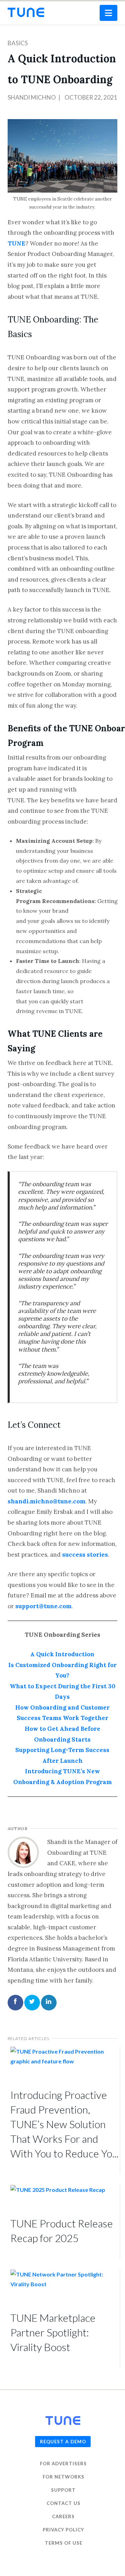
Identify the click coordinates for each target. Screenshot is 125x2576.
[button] (109, 13)
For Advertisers (63, 2464)
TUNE (16, 243)
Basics (18, 43)
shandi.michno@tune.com (47, 1501)
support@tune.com (43, 1606)
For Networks (64, 2477)
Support (63, 2490)
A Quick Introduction (62, 1654)
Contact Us (64, 2504)
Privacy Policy (63, 2530)
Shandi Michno (32, 97)
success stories (85, 1555)
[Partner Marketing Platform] (26, 12)
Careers (63, 2517)
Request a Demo (63, 2442)
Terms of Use (64, 2543)
